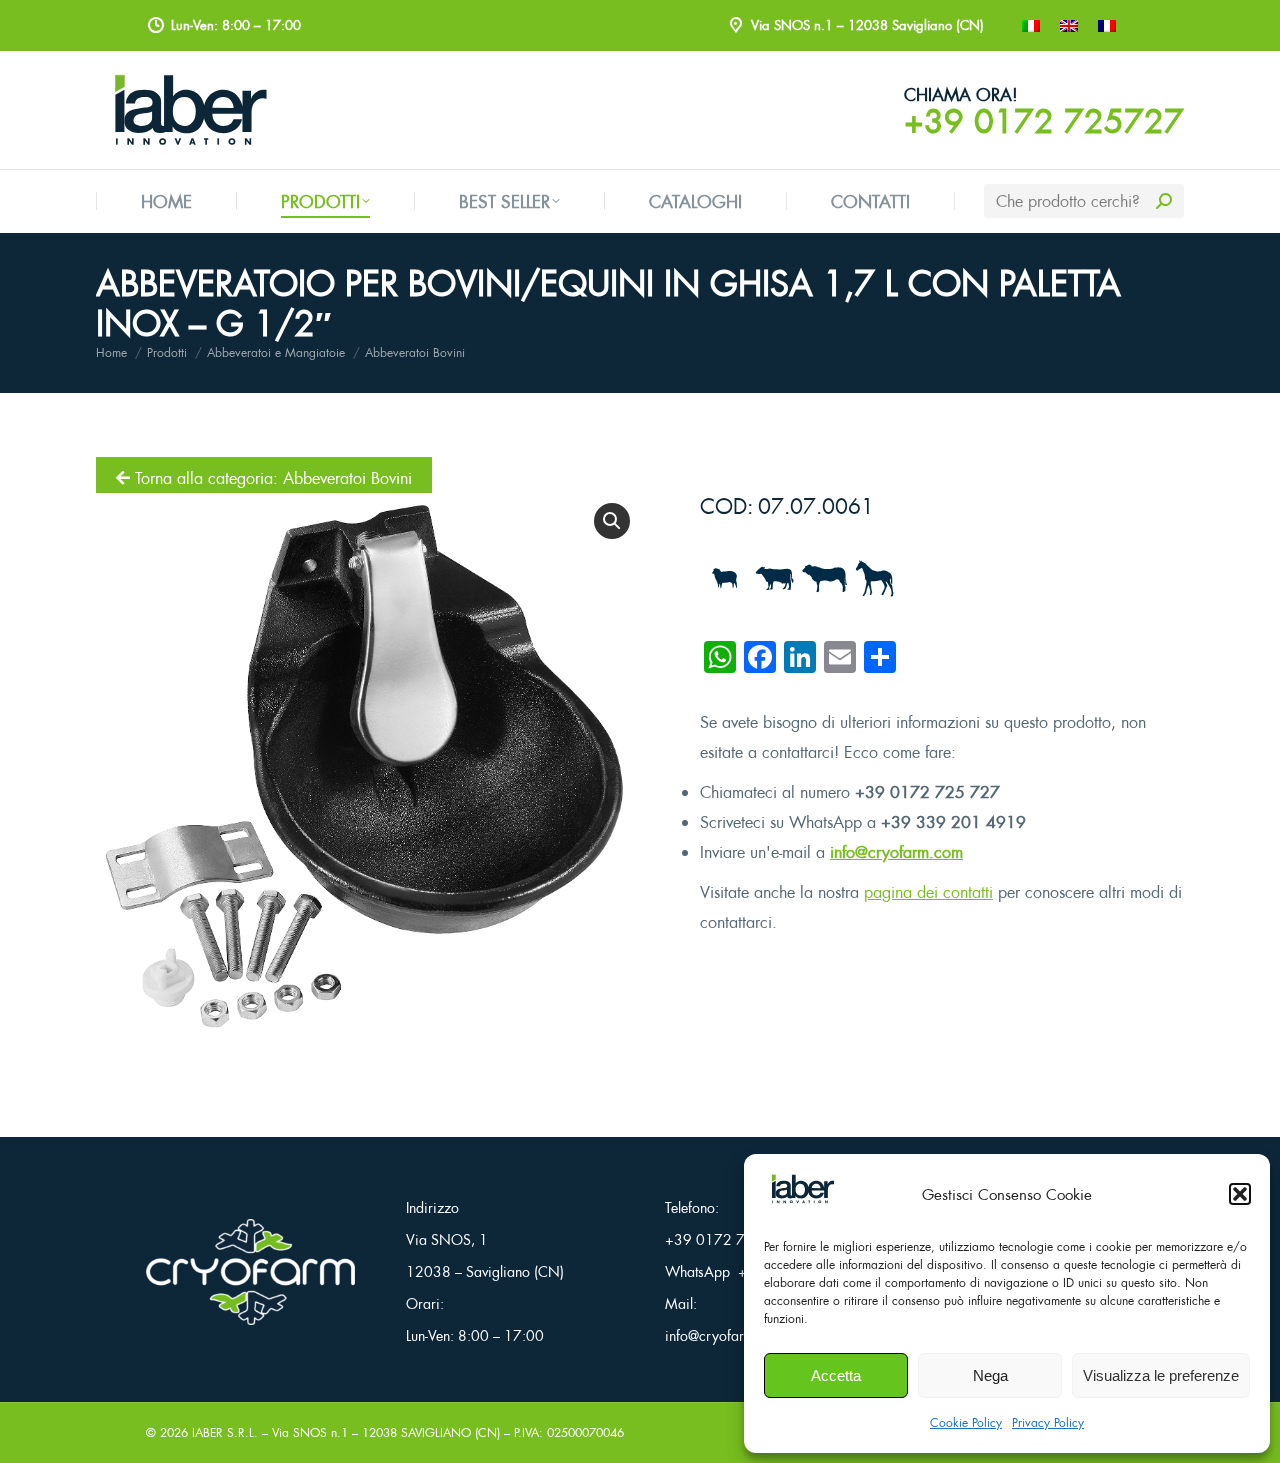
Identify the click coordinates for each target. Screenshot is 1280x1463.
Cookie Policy (966, 1422)
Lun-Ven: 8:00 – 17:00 (475, 1335)
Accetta (836, 1375)
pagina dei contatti (928, 892)
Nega (990, 1375)
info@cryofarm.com (896, 852)
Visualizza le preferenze (1161, 1375)
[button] (1240, 1194)
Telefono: (692, 1207)
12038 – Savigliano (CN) (485, 1271)
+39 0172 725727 (1044, 121)
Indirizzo (432, 1207)
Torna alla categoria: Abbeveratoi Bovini (271, 478)
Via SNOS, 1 (447, 1239)
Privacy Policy (1048, 1422)
